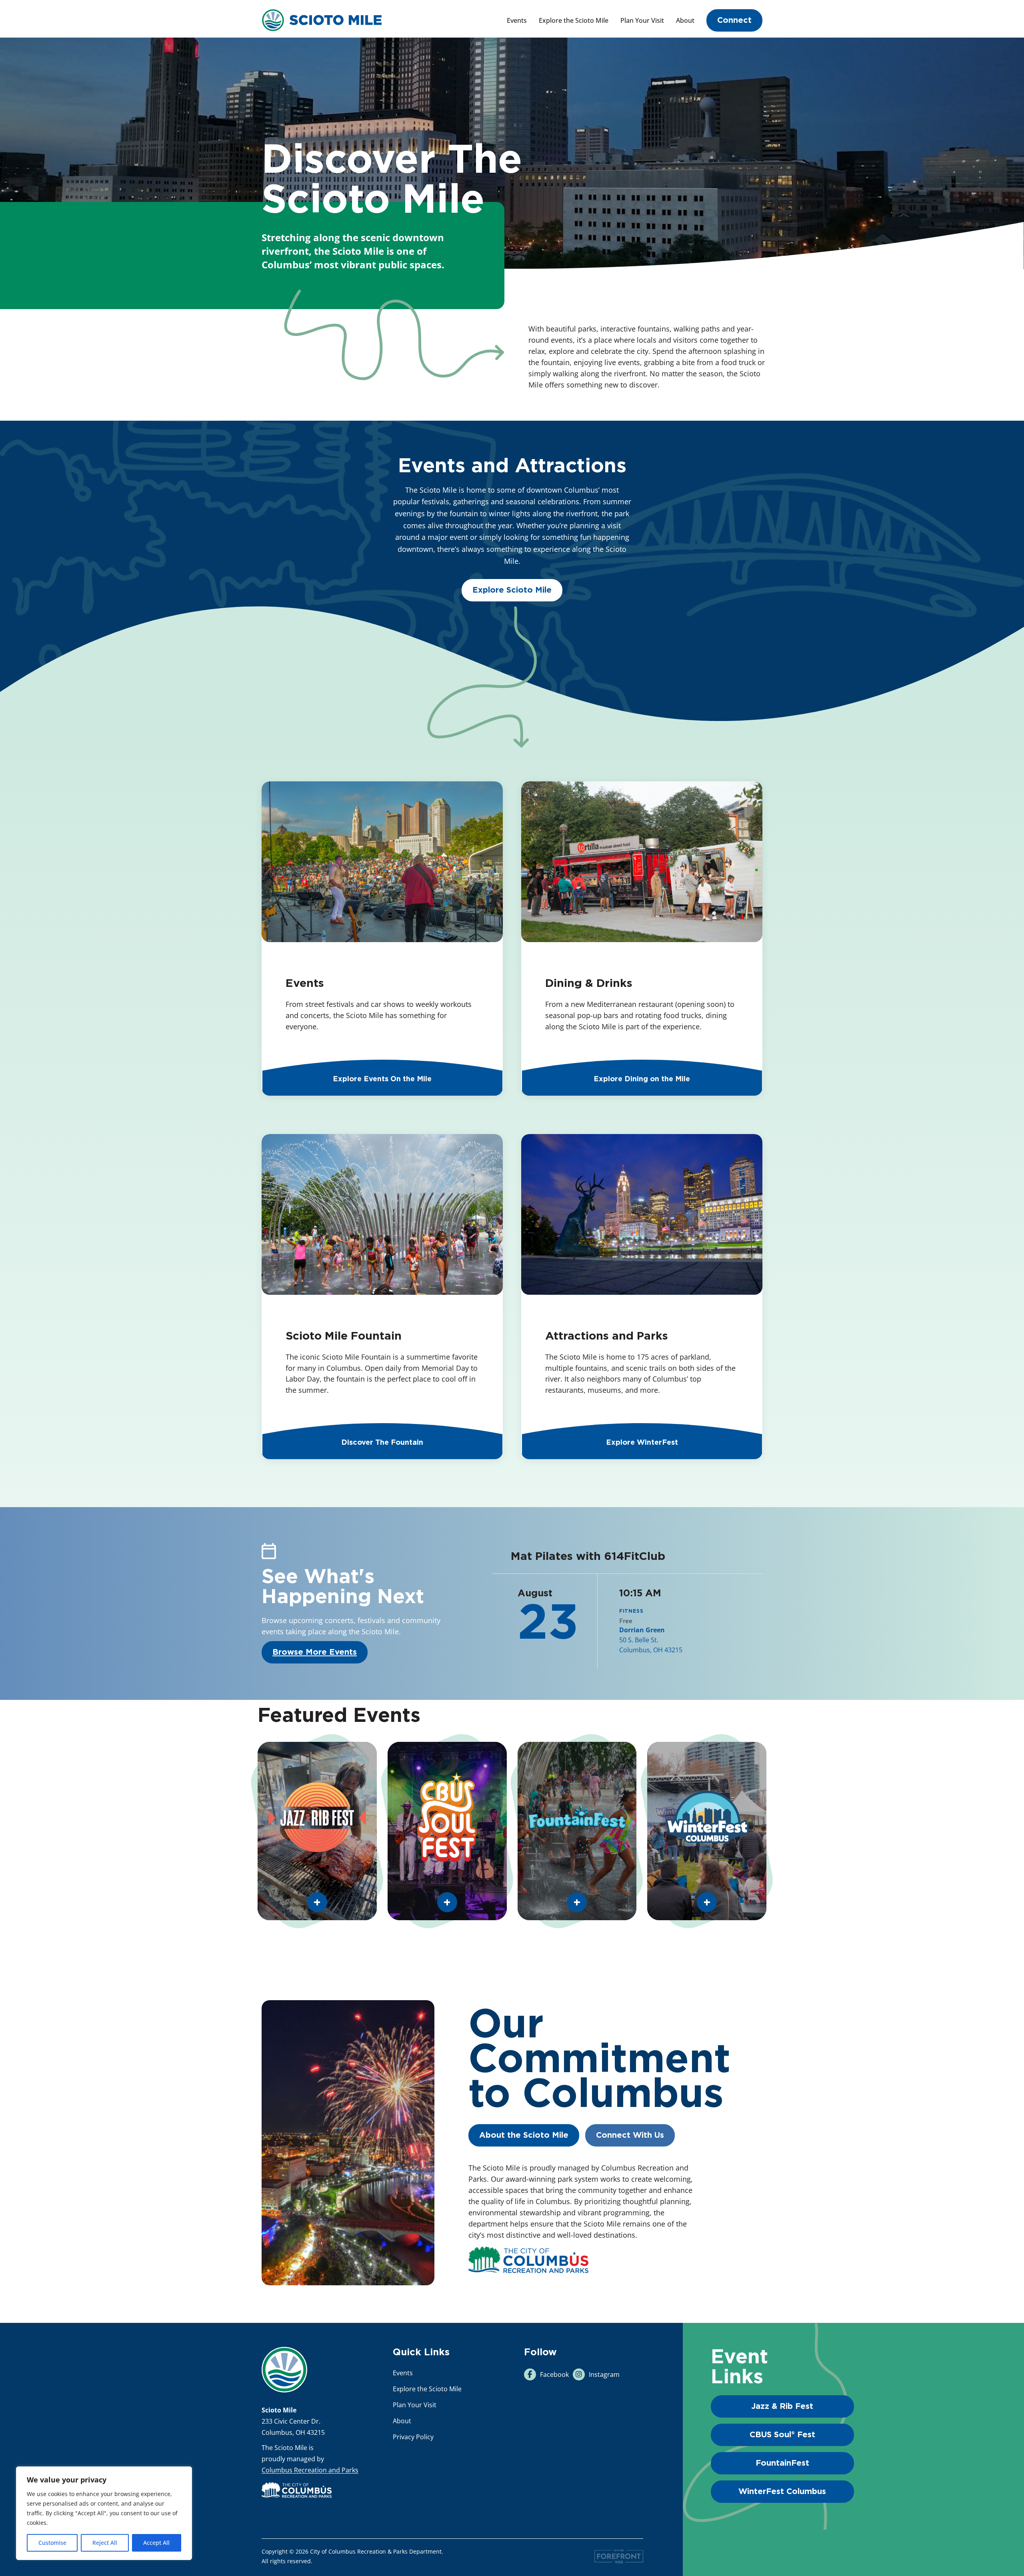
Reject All (105, 2543)
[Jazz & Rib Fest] (317, 1831)
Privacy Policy (413, 2437)
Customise (52, 2543)
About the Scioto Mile (524, 2135)
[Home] (284, 2370)
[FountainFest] (577, 1831)
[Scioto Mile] (322, 19)
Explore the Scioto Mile (574, 20)
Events (517, 20)
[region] (104, 2513)
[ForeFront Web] (619, 2557)
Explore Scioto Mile (512, 590)
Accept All (156, 2543)
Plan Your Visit (642, 20)
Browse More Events (315, 1652)
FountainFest (782, 2463)
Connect (734, 20)
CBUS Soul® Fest (782, 2435)
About (685, 20)
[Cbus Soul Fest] (447, 1831)
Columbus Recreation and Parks (310, 2470)
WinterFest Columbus (782, 2492)
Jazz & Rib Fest (782, 2406)
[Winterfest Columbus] (707, 1831)
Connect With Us (630, 2135)
